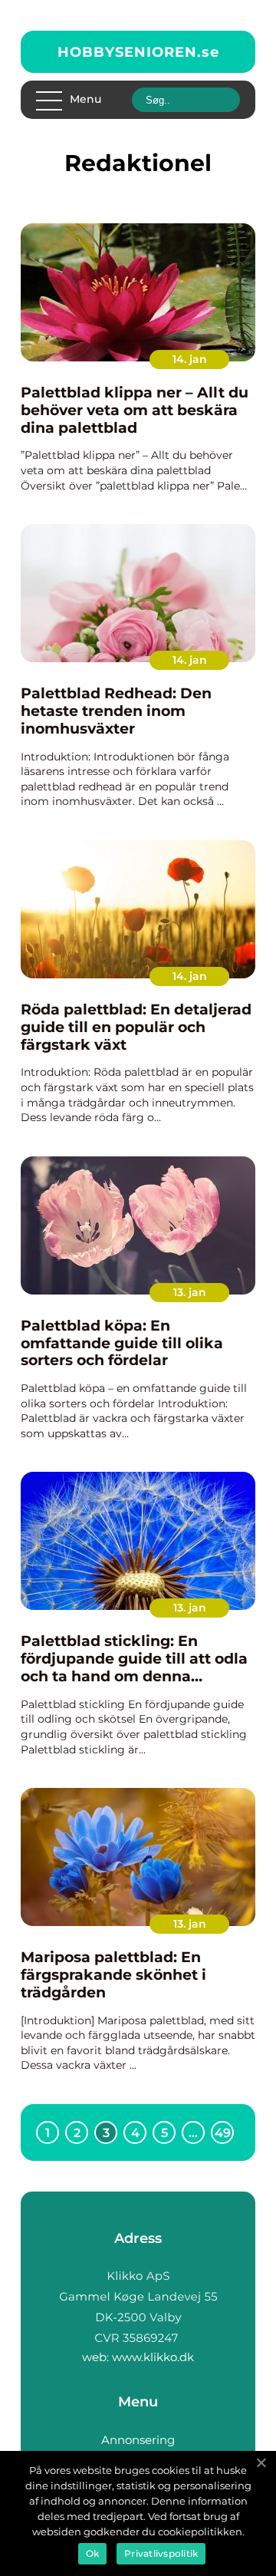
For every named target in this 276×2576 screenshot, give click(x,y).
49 (223, 2133)
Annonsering (138, 2440)
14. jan (190, 359)
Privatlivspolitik (161, 2553)
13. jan (190, 1292)
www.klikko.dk (153, 2357)
